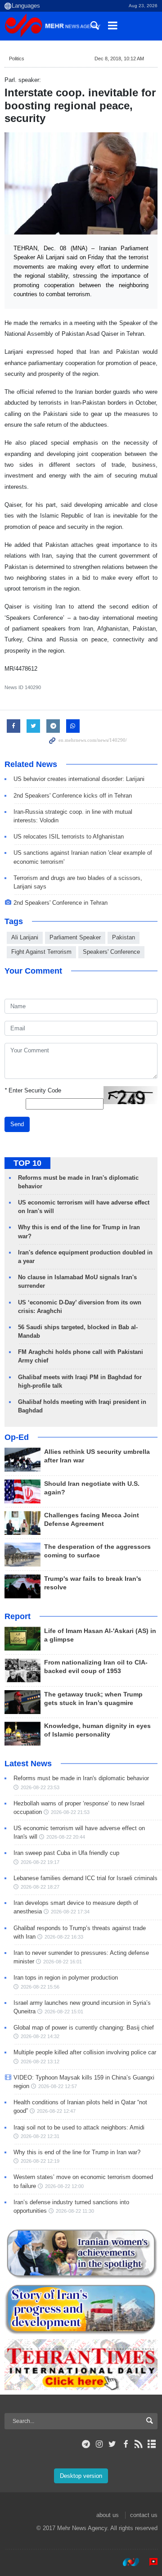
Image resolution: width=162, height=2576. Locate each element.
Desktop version (81, 2476)
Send (17, 1124)
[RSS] (139, 2444)
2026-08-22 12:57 (58, 2086)
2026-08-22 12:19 (40, 2161)
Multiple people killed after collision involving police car (85, 2052)
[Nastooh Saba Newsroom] (126, 2562)
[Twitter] (112, 2444)
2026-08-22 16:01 (63, 1962)
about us (108, 2515)
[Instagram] (99, 2444)
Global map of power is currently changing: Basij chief (84, 2028)
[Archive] (152, 2444)
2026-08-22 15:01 (64, 2012)
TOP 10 (27, 1163)
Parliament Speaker (75, 937)
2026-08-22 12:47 (56, 2111)
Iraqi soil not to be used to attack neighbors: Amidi (79, 2127)
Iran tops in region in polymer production (66, 1978)
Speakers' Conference (111, 952)
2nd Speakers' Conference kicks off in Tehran (73, 796)
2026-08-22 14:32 (40, 2036)
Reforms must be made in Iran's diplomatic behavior (81, 1778)
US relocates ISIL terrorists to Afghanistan (69, 837)
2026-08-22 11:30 (75, 2211)
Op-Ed (17, 1437)
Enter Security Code (33, 1090)
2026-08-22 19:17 (40, 1862)
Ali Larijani (25, 937)
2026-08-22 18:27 (40, 1887)
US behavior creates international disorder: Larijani (79, 779)
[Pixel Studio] (149, 2562)
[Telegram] (86, 2444)
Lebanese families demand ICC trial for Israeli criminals (85, 1878)
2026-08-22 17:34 (70, 1912)
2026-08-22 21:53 (70, 1812)
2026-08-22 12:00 (64, 2186)
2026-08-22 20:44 (66, 1837)
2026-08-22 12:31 (40, 2136)
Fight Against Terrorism (41, 952)
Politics (17, 59)
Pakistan (124, 937)
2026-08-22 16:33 (64, 1937)
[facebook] (125, 2444)
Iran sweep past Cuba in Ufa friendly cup (66, 1853)
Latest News (28, 1764)
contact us (144, 2515)
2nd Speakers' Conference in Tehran (61, 903)
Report (18, 1616)
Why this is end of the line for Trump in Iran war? (77, 2152)
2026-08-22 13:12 (40, 2062)
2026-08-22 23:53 (40, 1787)
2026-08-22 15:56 (40, 1987)
